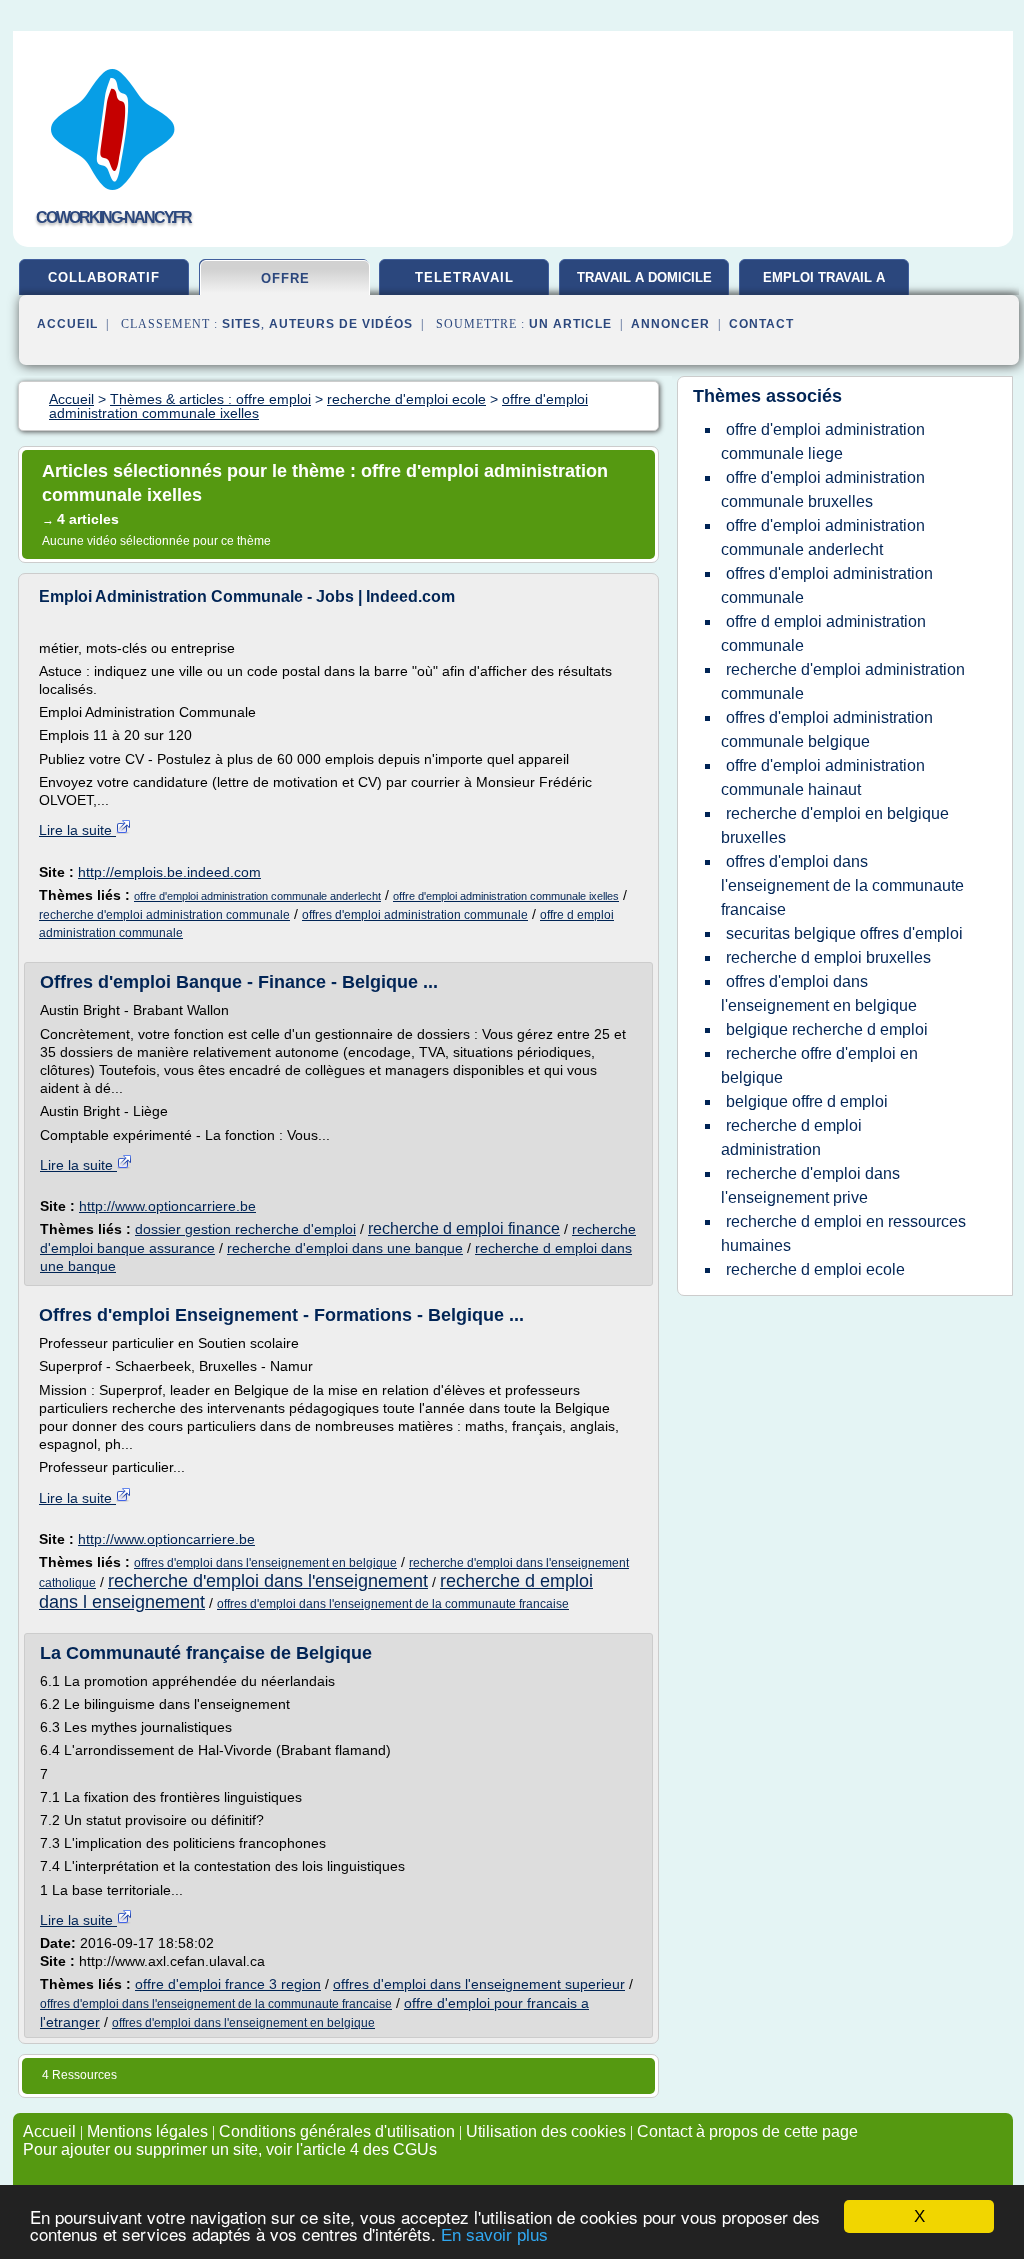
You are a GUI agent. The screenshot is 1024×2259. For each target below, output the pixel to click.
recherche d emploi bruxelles (828, 957)
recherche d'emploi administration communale (164, 915)
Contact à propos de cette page (747, 2131)
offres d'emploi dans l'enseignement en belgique (265, 1563)
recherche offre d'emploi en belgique (819, 1065)
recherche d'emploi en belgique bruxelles (835, 825)
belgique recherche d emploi (827, 1029)
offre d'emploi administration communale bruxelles (823, 489)
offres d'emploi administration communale (415, 915)
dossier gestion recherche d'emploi (245, 1229)
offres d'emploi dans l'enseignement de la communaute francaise (393, 1604)
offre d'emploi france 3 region (228, 1984)
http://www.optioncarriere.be (167, 1206)
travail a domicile (644, 277)
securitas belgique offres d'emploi (844, 933)
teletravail (464, 277)
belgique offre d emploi (807, 1101)
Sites (241, 324)
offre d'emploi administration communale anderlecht (257, 896)
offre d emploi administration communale (823, 633)
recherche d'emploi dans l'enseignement (268, 1581)
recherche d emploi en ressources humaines (843, 1233)
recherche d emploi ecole (815, 1269)
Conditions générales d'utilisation (337, 2131)
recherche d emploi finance (464, 1228)
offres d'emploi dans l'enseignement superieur (479, 1984)
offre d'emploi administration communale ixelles (506, 896)
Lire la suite (77, 830)
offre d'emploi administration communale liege (823, 441)
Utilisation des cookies (546, 2131)
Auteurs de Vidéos (341, 324)
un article (570, 324)
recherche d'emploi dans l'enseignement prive (810, 1185)
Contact (761, 324)
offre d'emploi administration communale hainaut (823, 777)
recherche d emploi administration (791, 1137)
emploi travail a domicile (824, 285)
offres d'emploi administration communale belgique (827, 729)
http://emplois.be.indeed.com (169, 872)
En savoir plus (494, 2235)
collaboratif (104, 277)
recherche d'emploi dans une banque (345, 1248)
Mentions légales (147, 2131)
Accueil (67, 324)
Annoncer (670, 324)
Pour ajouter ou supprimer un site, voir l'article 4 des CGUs (230, 2149)
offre (285, 278)
